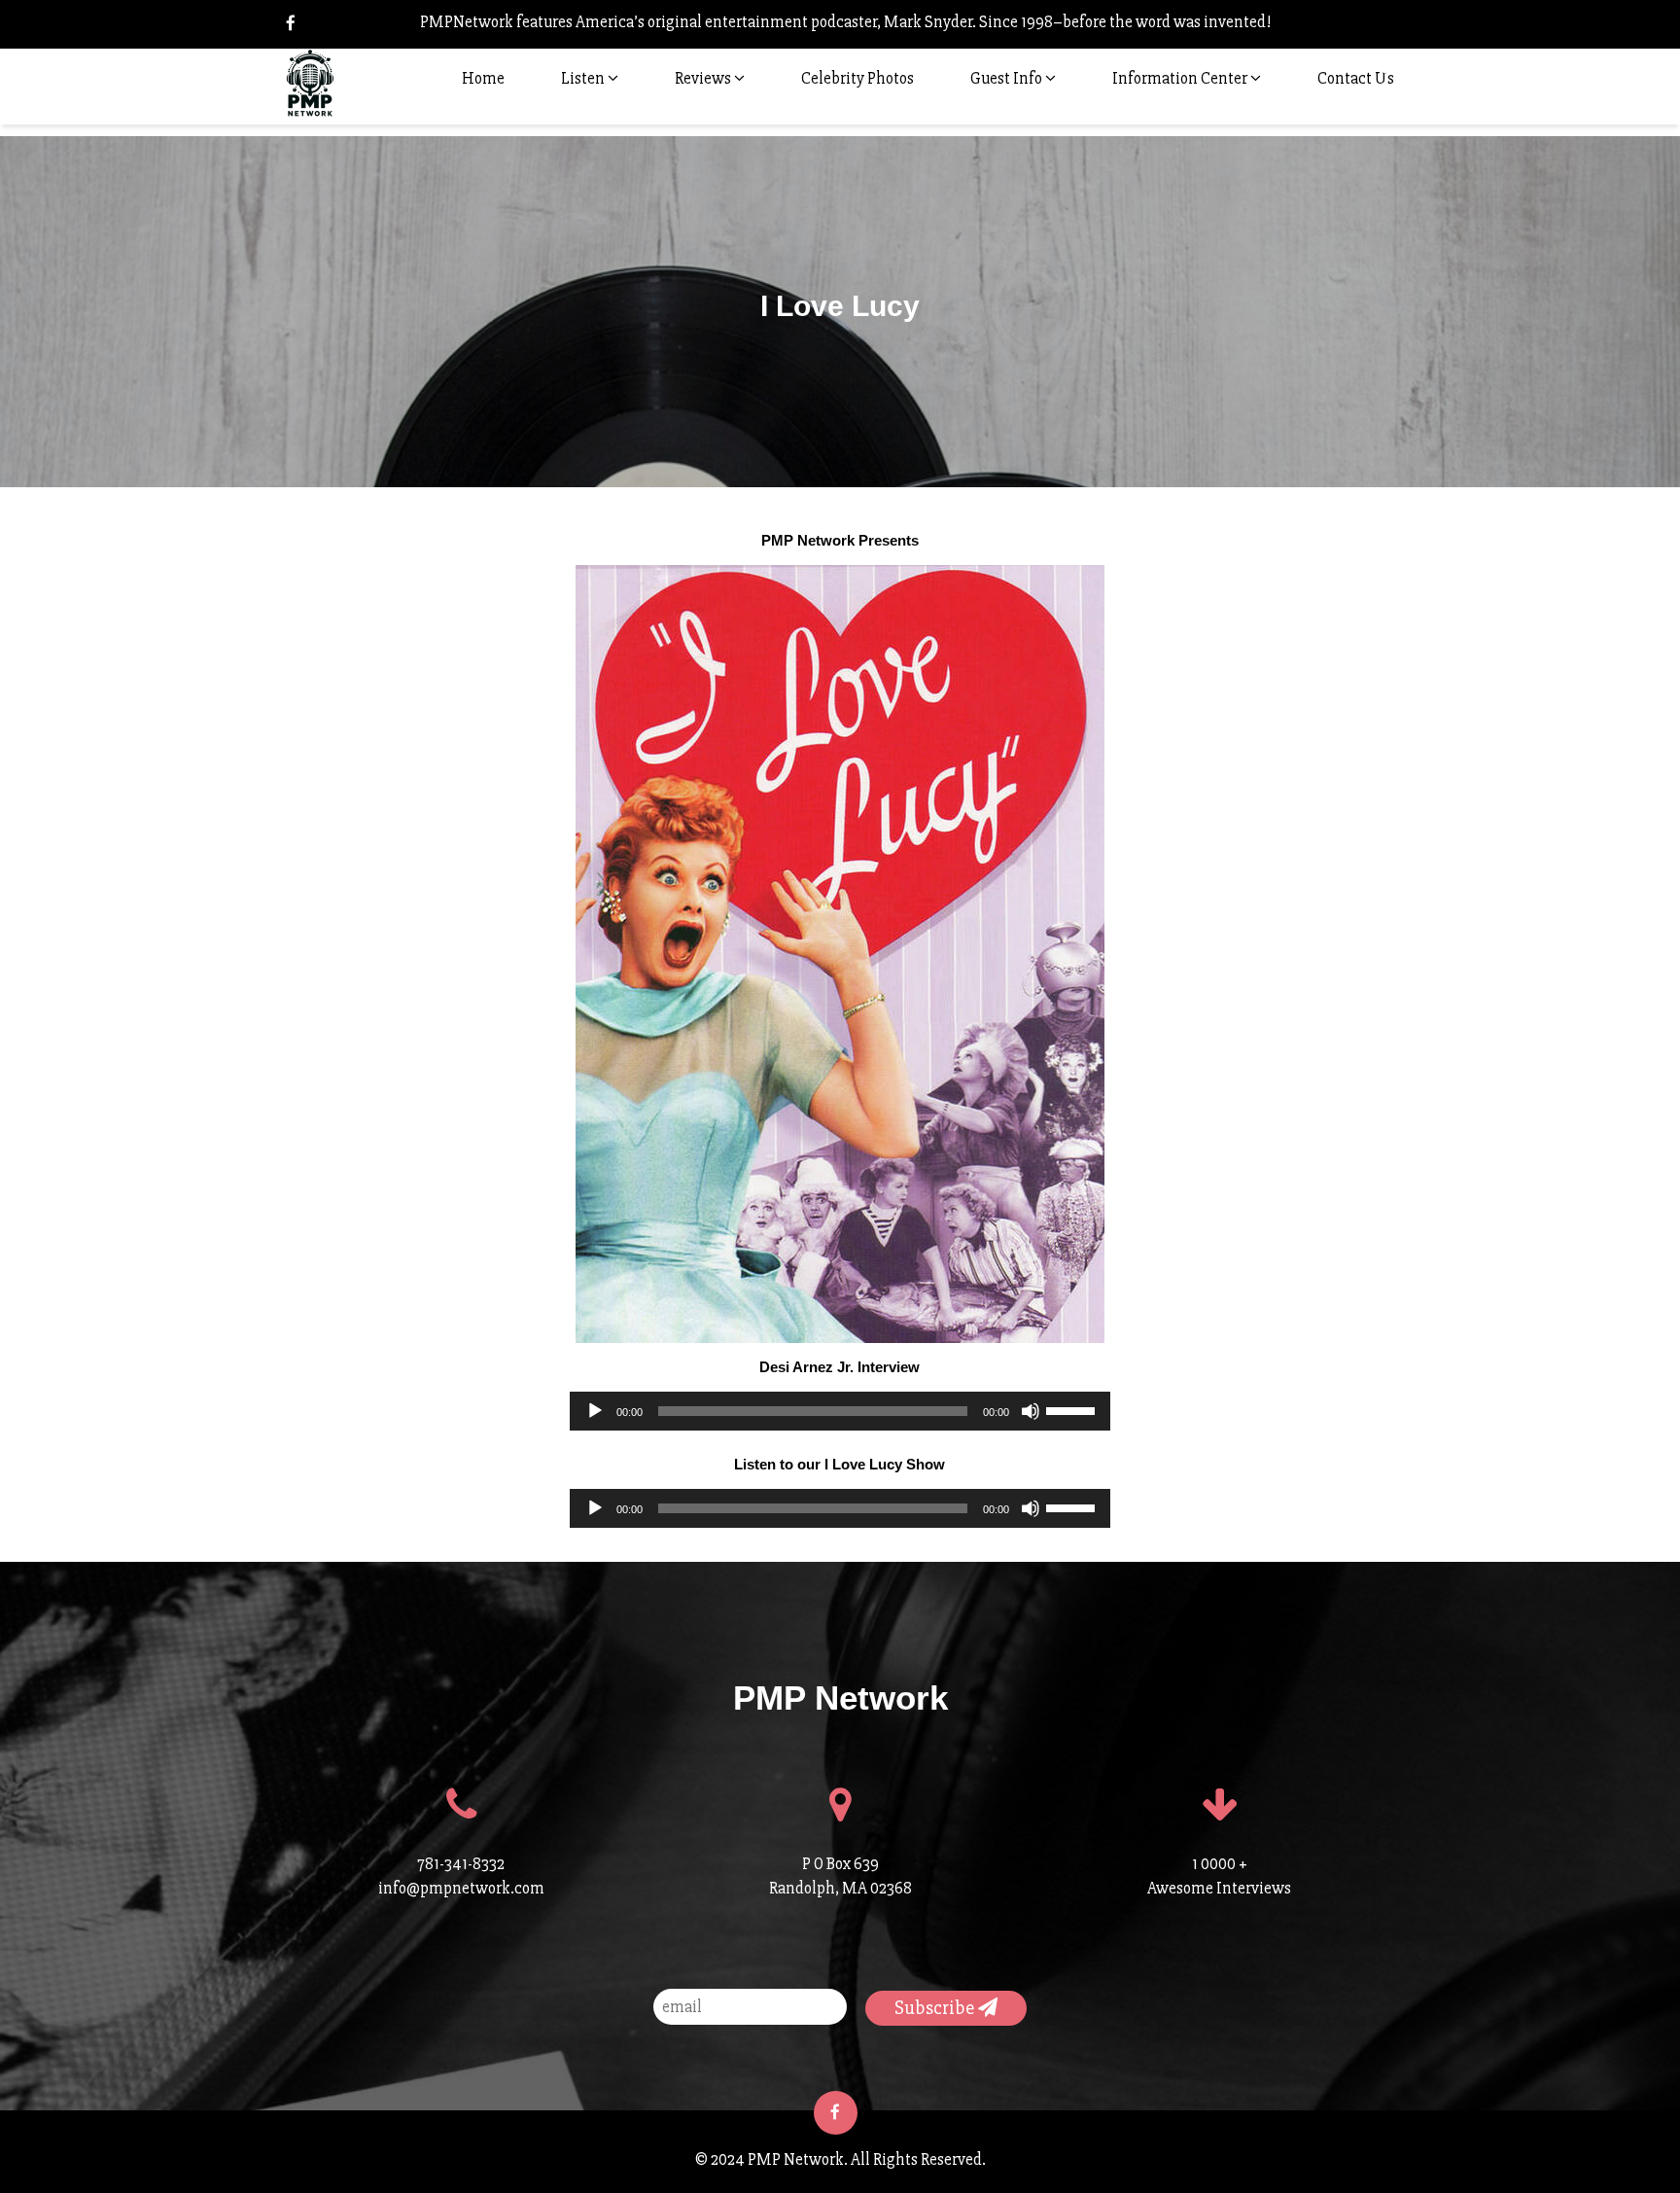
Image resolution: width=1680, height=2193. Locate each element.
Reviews (704, 78)
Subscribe (936, 2008)
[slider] (1073, 1409)
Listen (584, 78)
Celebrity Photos (857, 78)
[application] (840, 1411)
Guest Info (1008, 78)
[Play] (595, 1411)
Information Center (1181, 78)
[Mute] (1031, 1411)
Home (483, 78)
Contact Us (1356, 78)
